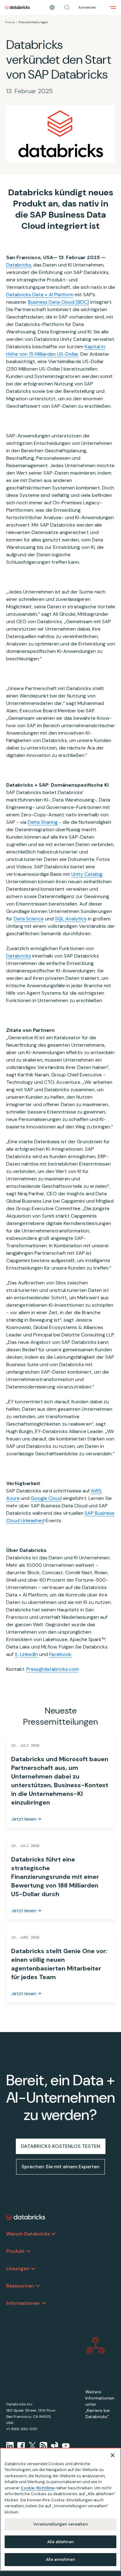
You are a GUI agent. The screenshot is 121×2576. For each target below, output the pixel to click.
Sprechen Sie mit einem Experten (60, 2167)
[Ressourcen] (38, 2286)
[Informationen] (44, 2303)
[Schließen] (113, 2455)
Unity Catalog (87, 874)
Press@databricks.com (53, 1669)
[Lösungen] (33, 2269)
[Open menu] (113, 7)
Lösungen (18, 2268)
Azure (13, 1498)
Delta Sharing (43, 822)
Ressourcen (20, 2286)
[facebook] (21, 2446)
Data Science (29, 919)
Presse (10, 22)
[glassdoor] (55, 2446)
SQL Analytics (71, 919)
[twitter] (32, 2446)
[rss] (43, 2446)
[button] (67, 7)
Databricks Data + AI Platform (40, 295)
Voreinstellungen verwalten (60, 2524)
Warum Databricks (28, 2234)
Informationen (23, 2303)
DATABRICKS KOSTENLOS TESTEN (61, 2146)
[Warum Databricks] (53, 2234)
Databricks (19, 265)
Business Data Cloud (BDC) (58, 302)
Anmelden (87, 7)
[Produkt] (29, 2251)
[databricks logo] (26, 2217)
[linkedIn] (10, 2446)
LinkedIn (29, 1654)
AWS (96, 1491)
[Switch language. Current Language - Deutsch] (52, 7)
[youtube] (66, 2446)
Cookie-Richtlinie (38, 2488)
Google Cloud (46, 1498)
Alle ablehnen (60, 2542)
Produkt (16, 2251)
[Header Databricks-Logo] (17, 7)
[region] (60, 2509)
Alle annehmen (60, 2559)
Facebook (60, 1654)
